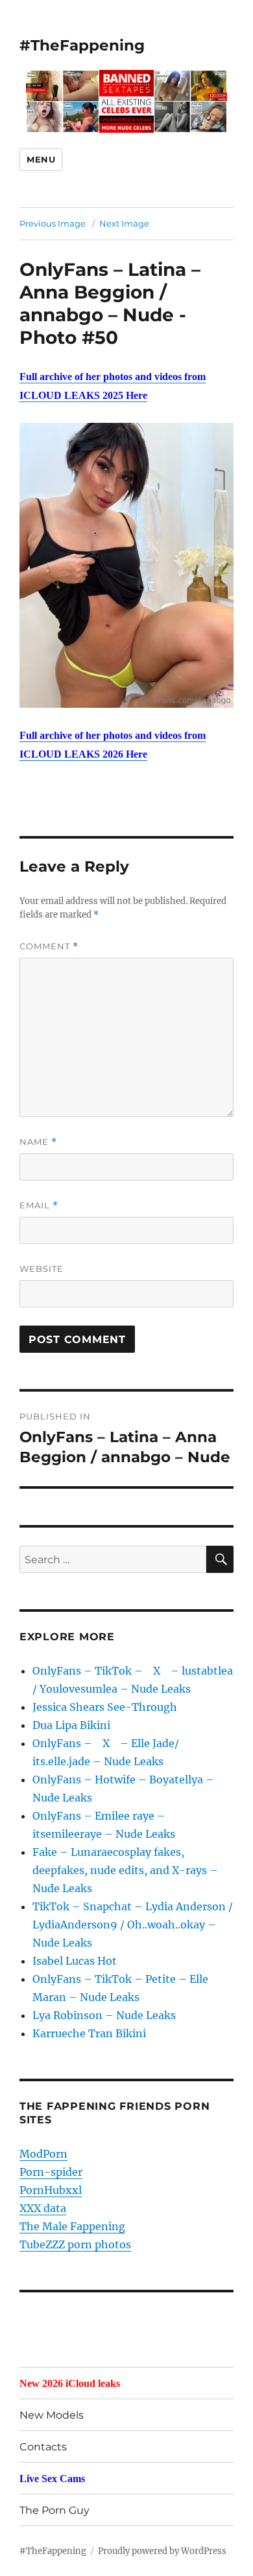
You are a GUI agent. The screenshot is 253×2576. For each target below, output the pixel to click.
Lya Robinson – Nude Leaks (104, 2015)
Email (39, 1205)
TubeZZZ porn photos (75, 2244)
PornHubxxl (51, 2190)
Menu (41, 159)
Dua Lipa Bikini (71, 1725)
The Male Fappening (72, 2226)
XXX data (43, 2208)
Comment (49, 946)
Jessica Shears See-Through (105, 1707)
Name (38, 1142)
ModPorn (43, 2154)
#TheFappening (82, 45)
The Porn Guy (54, 2510)
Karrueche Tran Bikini (89, 2033)
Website (42, 1269)
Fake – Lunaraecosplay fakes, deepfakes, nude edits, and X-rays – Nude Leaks (125, 1870)
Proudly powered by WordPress (162, 2551)
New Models (52, 2415)
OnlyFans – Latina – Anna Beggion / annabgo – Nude (110, 292)
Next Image (124, 223)
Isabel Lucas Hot (75, 1961)
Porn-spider (51, 2172)
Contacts (43, 2447)
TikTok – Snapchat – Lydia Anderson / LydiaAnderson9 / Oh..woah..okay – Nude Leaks (133, 1925)
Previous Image (53, 223)
